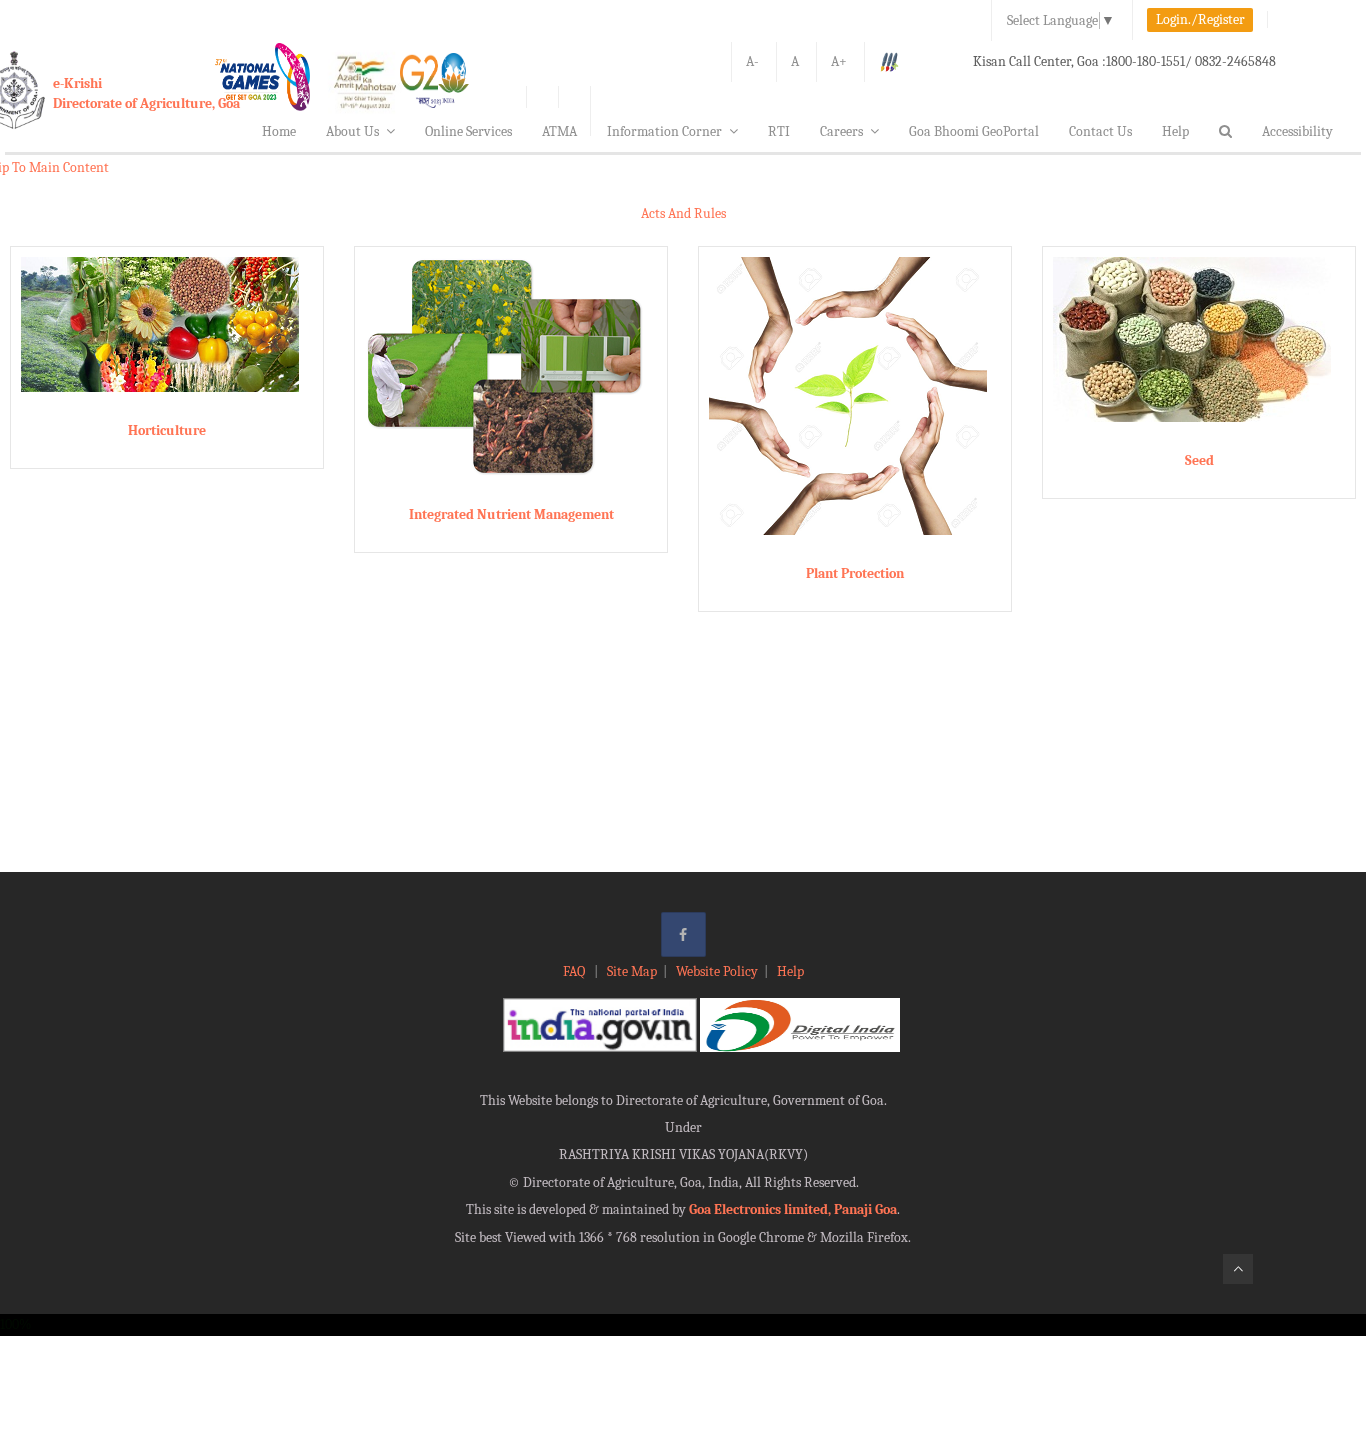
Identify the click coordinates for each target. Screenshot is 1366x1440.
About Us (352, 131)
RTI (779, 131)
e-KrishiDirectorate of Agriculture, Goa (146, 93)
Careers (841, 131)
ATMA (559, 131)
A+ (839, 61)
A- (752, 61)
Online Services (468, 131)
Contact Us (1100, 131)
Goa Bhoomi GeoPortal (974, 131)
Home (279, 131)
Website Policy (717, 971)
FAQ (575, 971)
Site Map (632, 971)
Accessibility (1297, 131)
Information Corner (664, 131)
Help (1175, 131)
